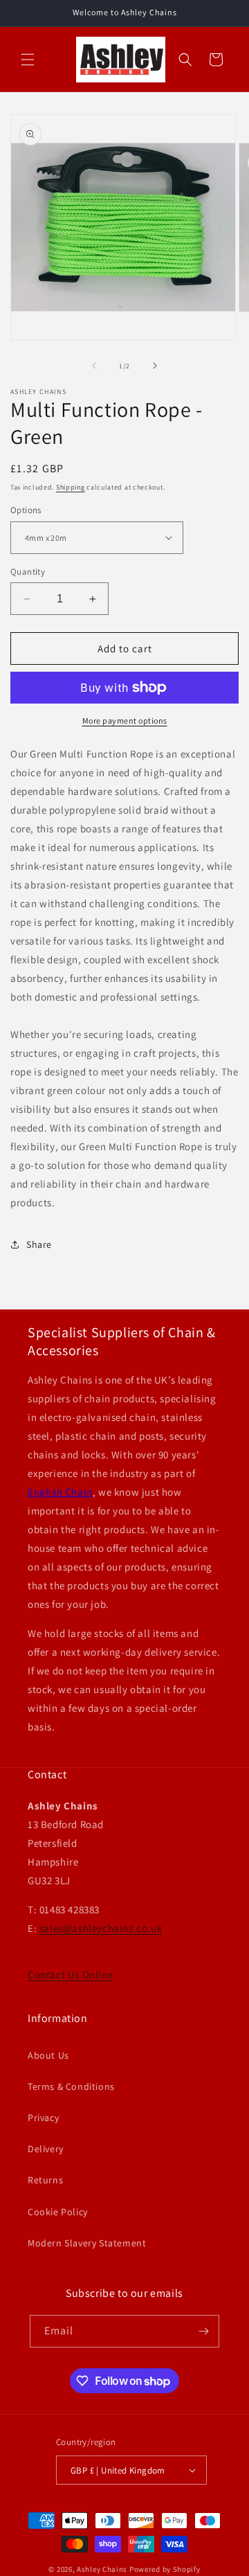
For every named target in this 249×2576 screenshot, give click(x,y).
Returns (45, 2180)
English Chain (60, 1492)
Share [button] (39, 1244)
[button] (28, 60)
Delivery (46, 2149)
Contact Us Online (70, 1975)
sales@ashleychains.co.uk (101, 1928)
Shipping (71, 487)
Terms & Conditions (71, 2086)
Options (26, 510)
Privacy (43, 2118)
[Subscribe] (203, 2331)
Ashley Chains (102, 2569)
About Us (48, 2055)
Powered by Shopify (165, 2569)
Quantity (28, 572)
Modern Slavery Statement (87, 2243)
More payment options (125, 721)
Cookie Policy (58, 2212)
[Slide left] (94, 366)
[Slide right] (155, 366)
